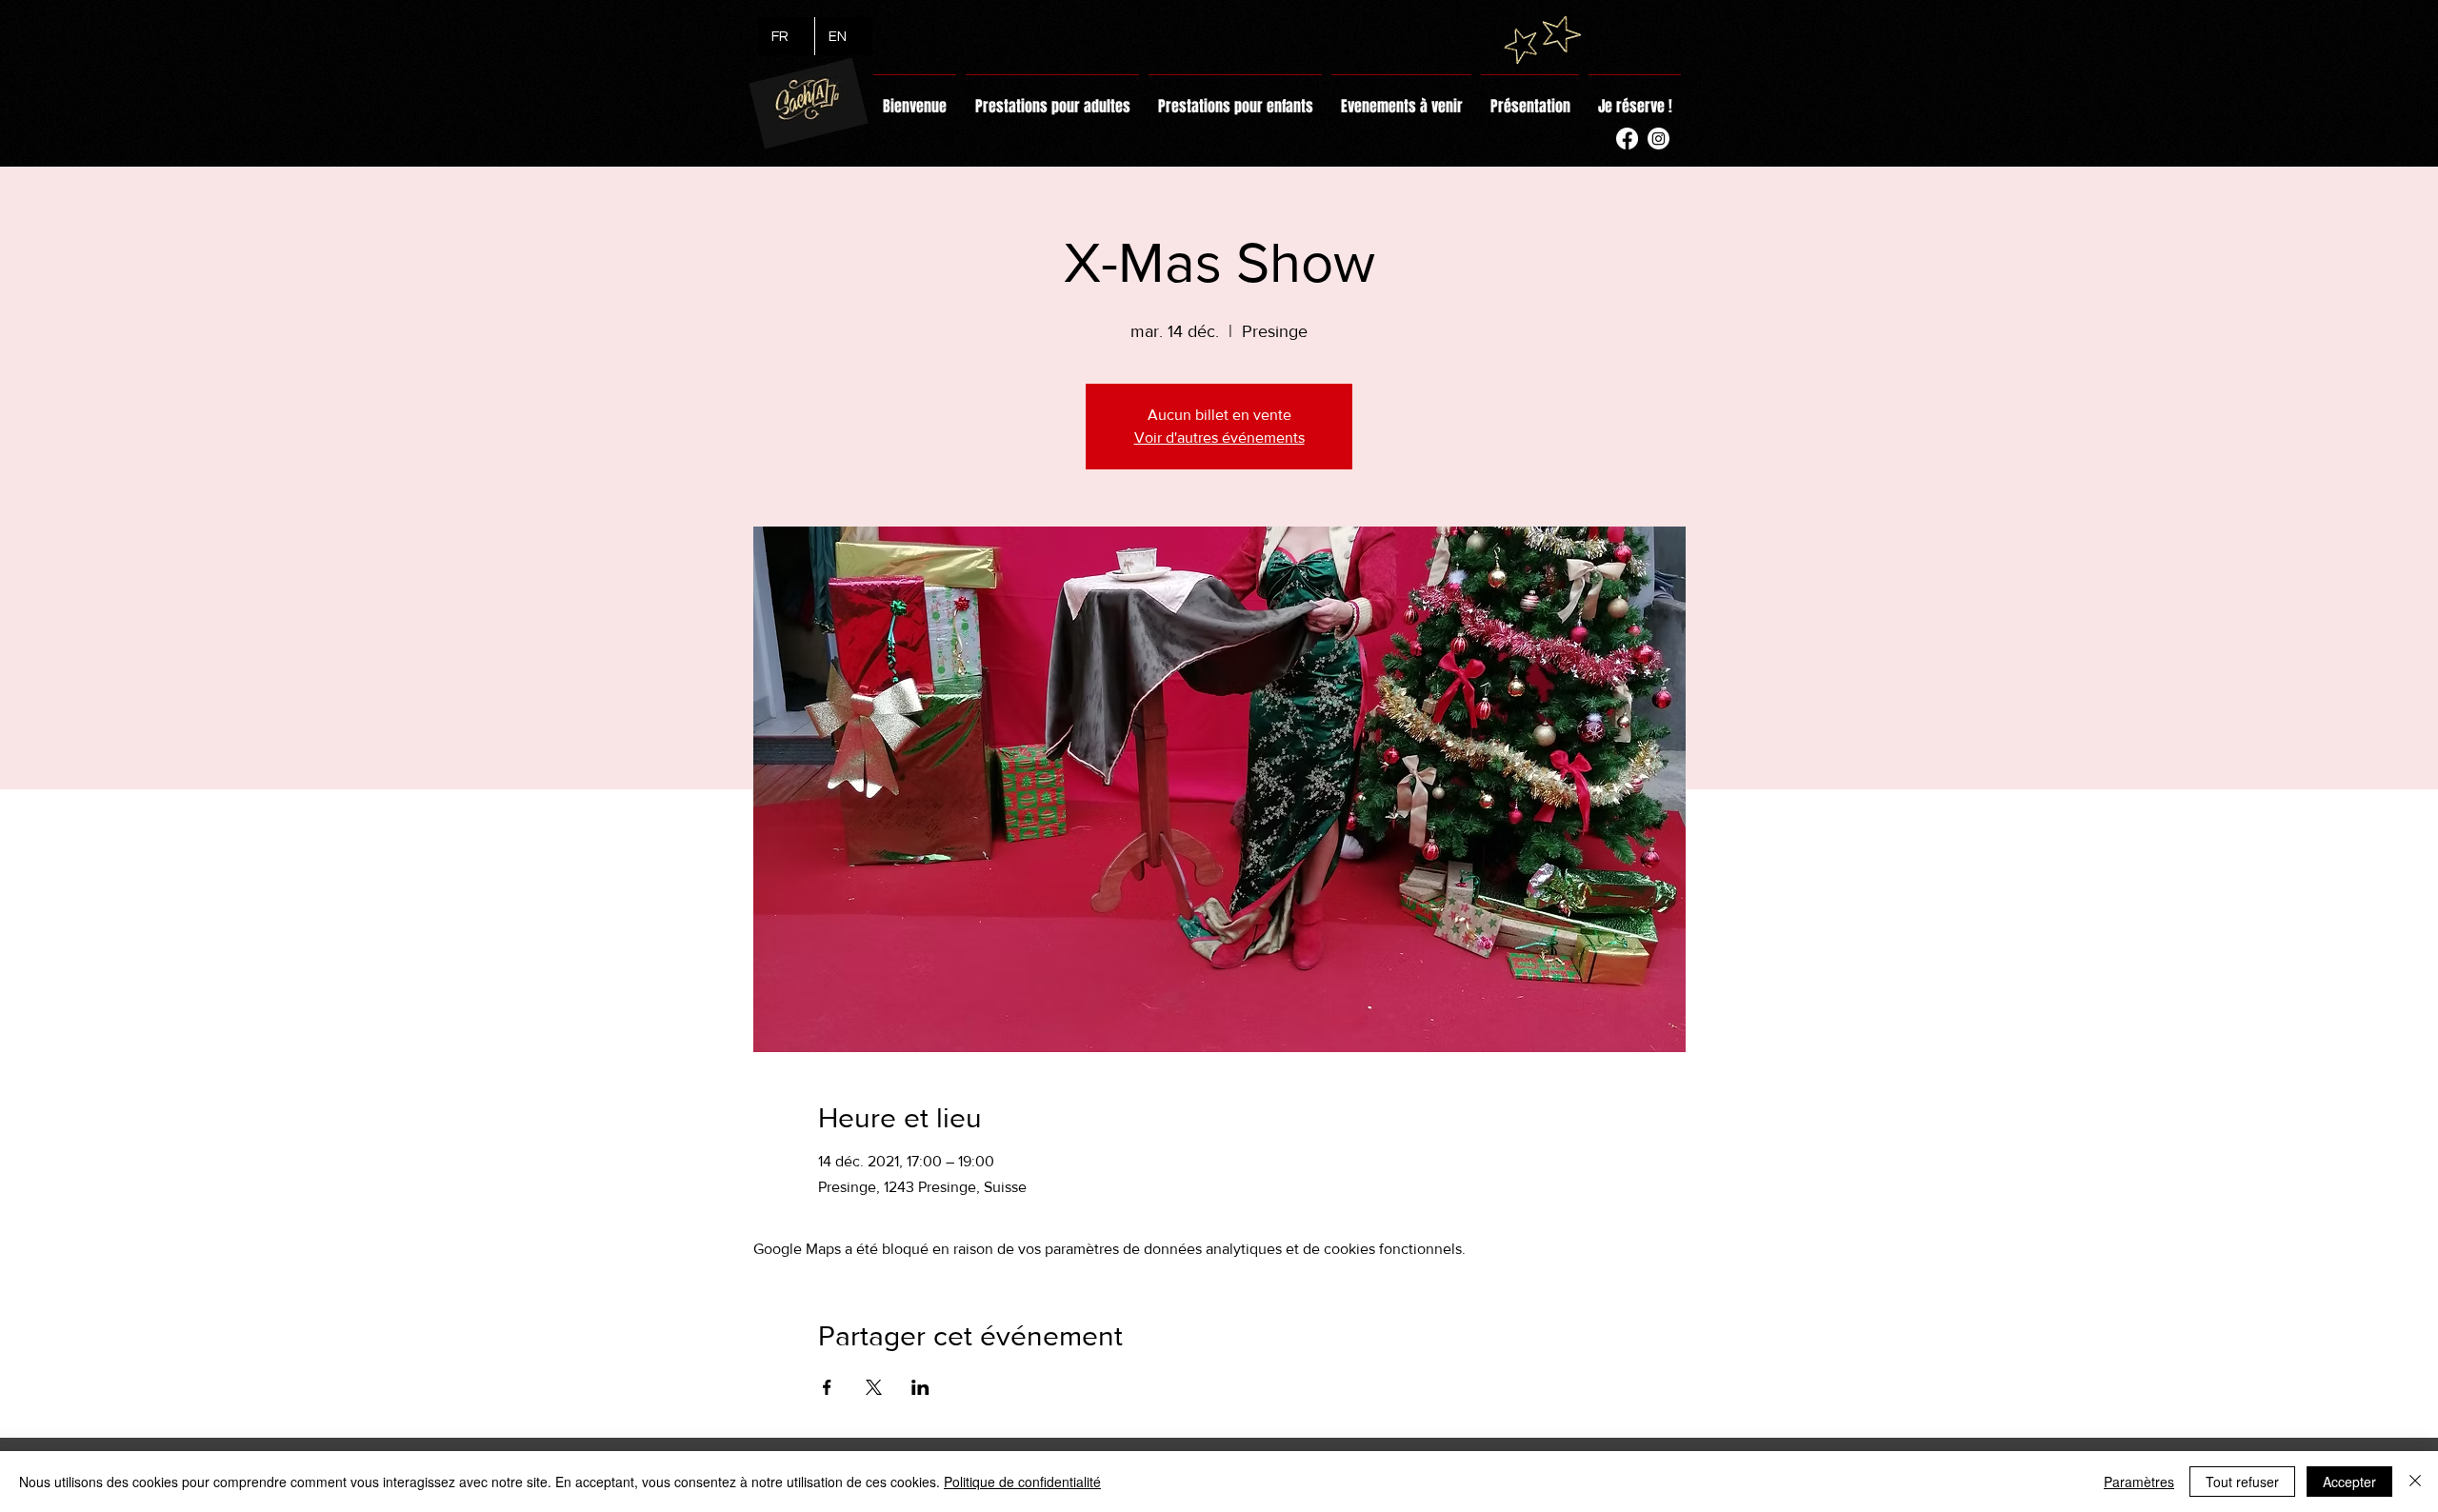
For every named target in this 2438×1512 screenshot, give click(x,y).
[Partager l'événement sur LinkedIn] (920, 1387)
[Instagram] (1659, 139)
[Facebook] (1627, 139)
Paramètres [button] (2139, 1482)
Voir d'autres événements (1219, 438)
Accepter (2349, 1482)
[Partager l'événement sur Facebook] (827, 1387)
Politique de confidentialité (1022, 1482)
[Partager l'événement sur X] (874, 1387)
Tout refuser (2242, 1482)
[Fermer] (2415, 1482)
